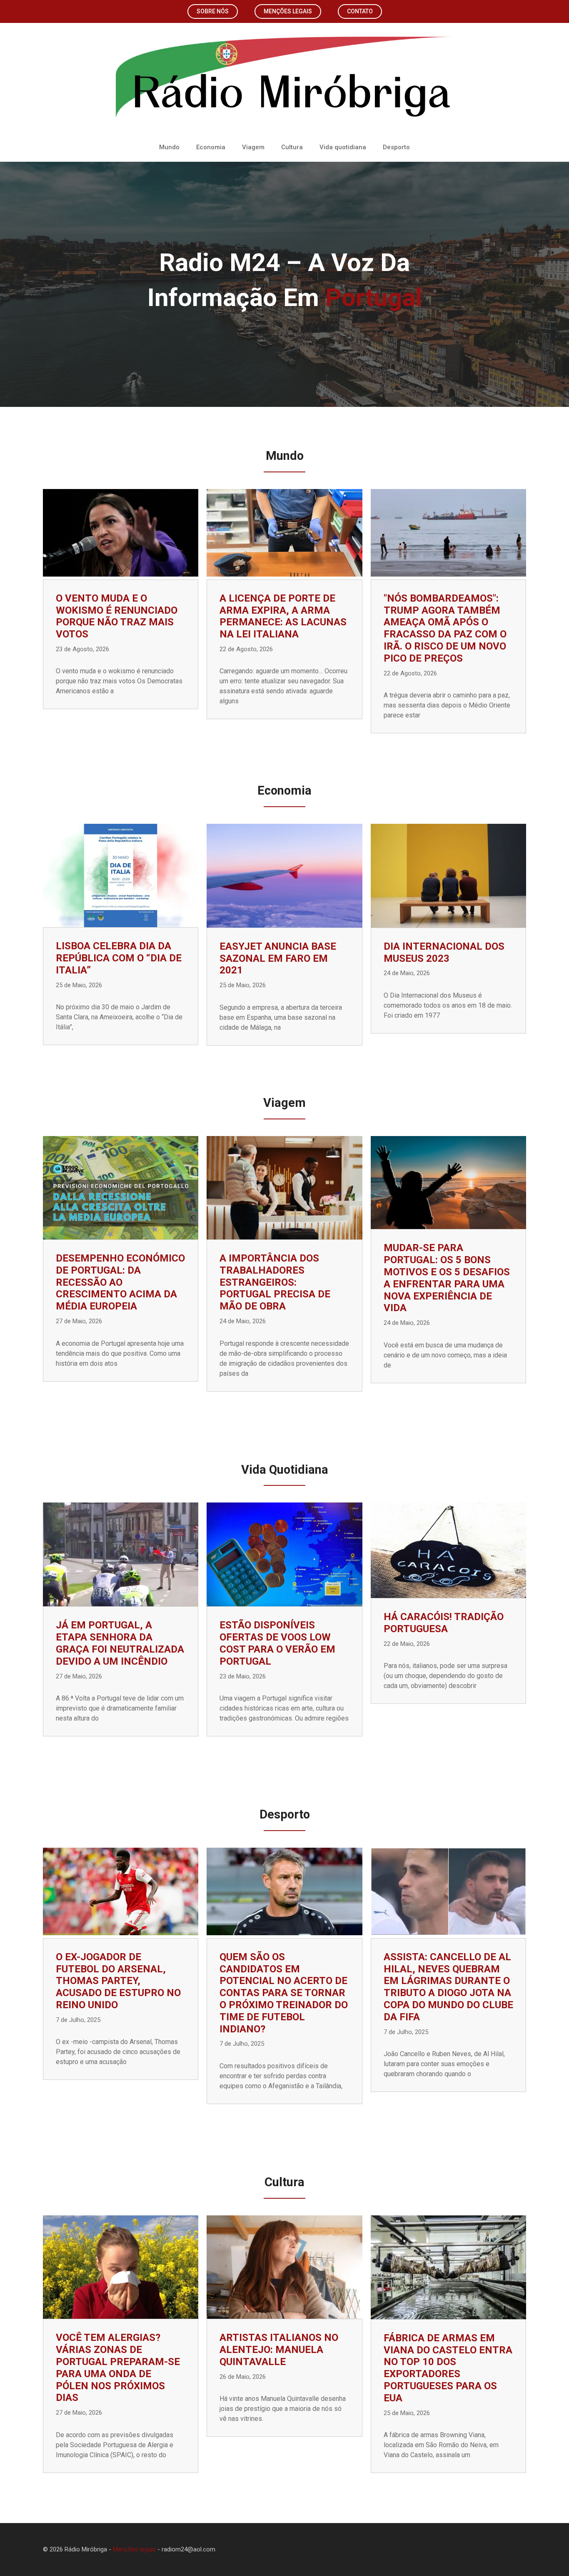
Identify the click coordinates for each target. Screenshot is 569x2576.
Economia (211, 147)
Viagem (253, 147)
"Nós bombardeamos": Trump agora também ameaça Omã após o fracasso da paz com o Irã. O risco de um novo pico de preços (445, 628)
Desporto (396, 147)
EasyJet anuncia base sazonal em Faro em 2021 (278, 958)
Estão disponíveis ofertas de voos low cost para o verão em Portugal (277, 1643)
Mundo (169, 147)
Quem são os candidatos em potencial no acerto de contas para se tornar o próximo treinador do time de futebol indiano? (284, 1993)
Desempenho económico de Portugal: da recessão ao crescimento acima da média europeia (120, 1282)
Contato (360, 11)
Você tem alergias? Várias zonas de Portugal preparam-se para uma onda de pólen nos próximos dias (118, 2368)
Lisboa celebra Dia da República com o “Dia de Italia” (119, 958)
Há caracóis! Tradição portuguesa (444, 1623)
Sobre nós (213, 11)
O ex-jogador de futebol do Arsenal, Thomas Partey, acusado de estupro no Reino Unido (118, 1981)
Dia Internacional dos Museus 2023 (444, 952)
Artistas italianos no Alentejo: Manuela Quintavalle (279, 2350)
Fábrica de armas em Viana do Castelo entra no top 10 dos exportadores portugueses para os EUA (448, 2368)
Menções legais (288, 11)
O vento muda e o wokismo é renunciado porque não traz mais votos (117, 616)
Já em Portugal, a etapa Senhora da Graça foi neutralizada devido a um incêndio (120, 1643)
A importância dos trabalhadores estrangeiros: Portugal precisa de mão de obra (275, 1282)
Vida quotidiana (343, 147)
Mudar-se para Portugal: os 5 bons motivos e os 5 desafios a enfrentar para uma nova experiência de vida (447, 1278)
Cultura (292, 147)
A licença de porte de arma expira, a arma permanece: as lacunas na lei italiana (283, 616)
